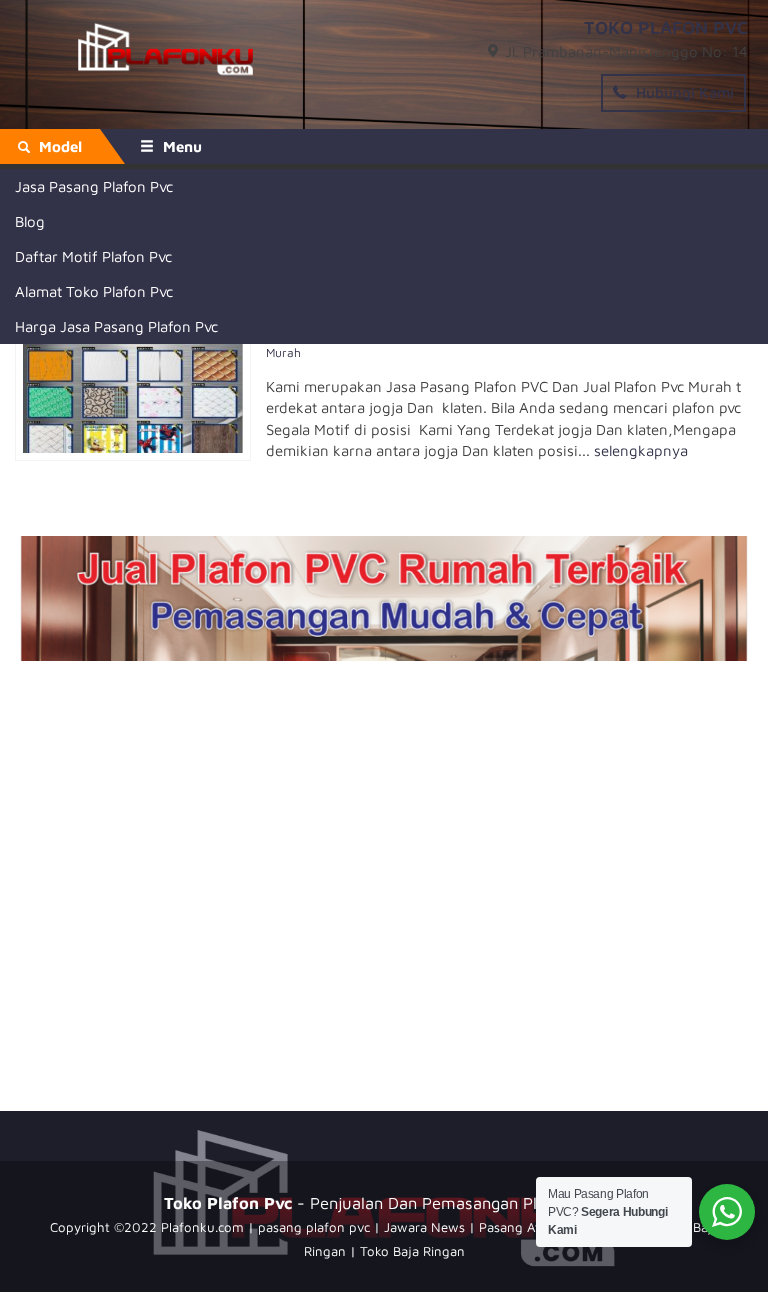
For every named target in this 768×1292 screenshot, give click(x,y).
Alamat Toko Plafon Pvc (94, 291)
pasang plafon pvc (314, 1227)
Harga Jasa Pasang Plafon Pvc (116, 326)
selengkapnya (641, 450)
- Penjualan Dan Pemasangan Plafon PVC (384, 1202)
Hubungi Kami (683, 92)
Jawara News (424, 1227)
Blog (30, 221)
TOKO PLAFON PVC (666, 27)
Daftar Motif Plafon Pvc (93, 256)
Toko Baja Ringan (412, 1251)
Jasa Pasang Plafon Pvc (94, 186)
